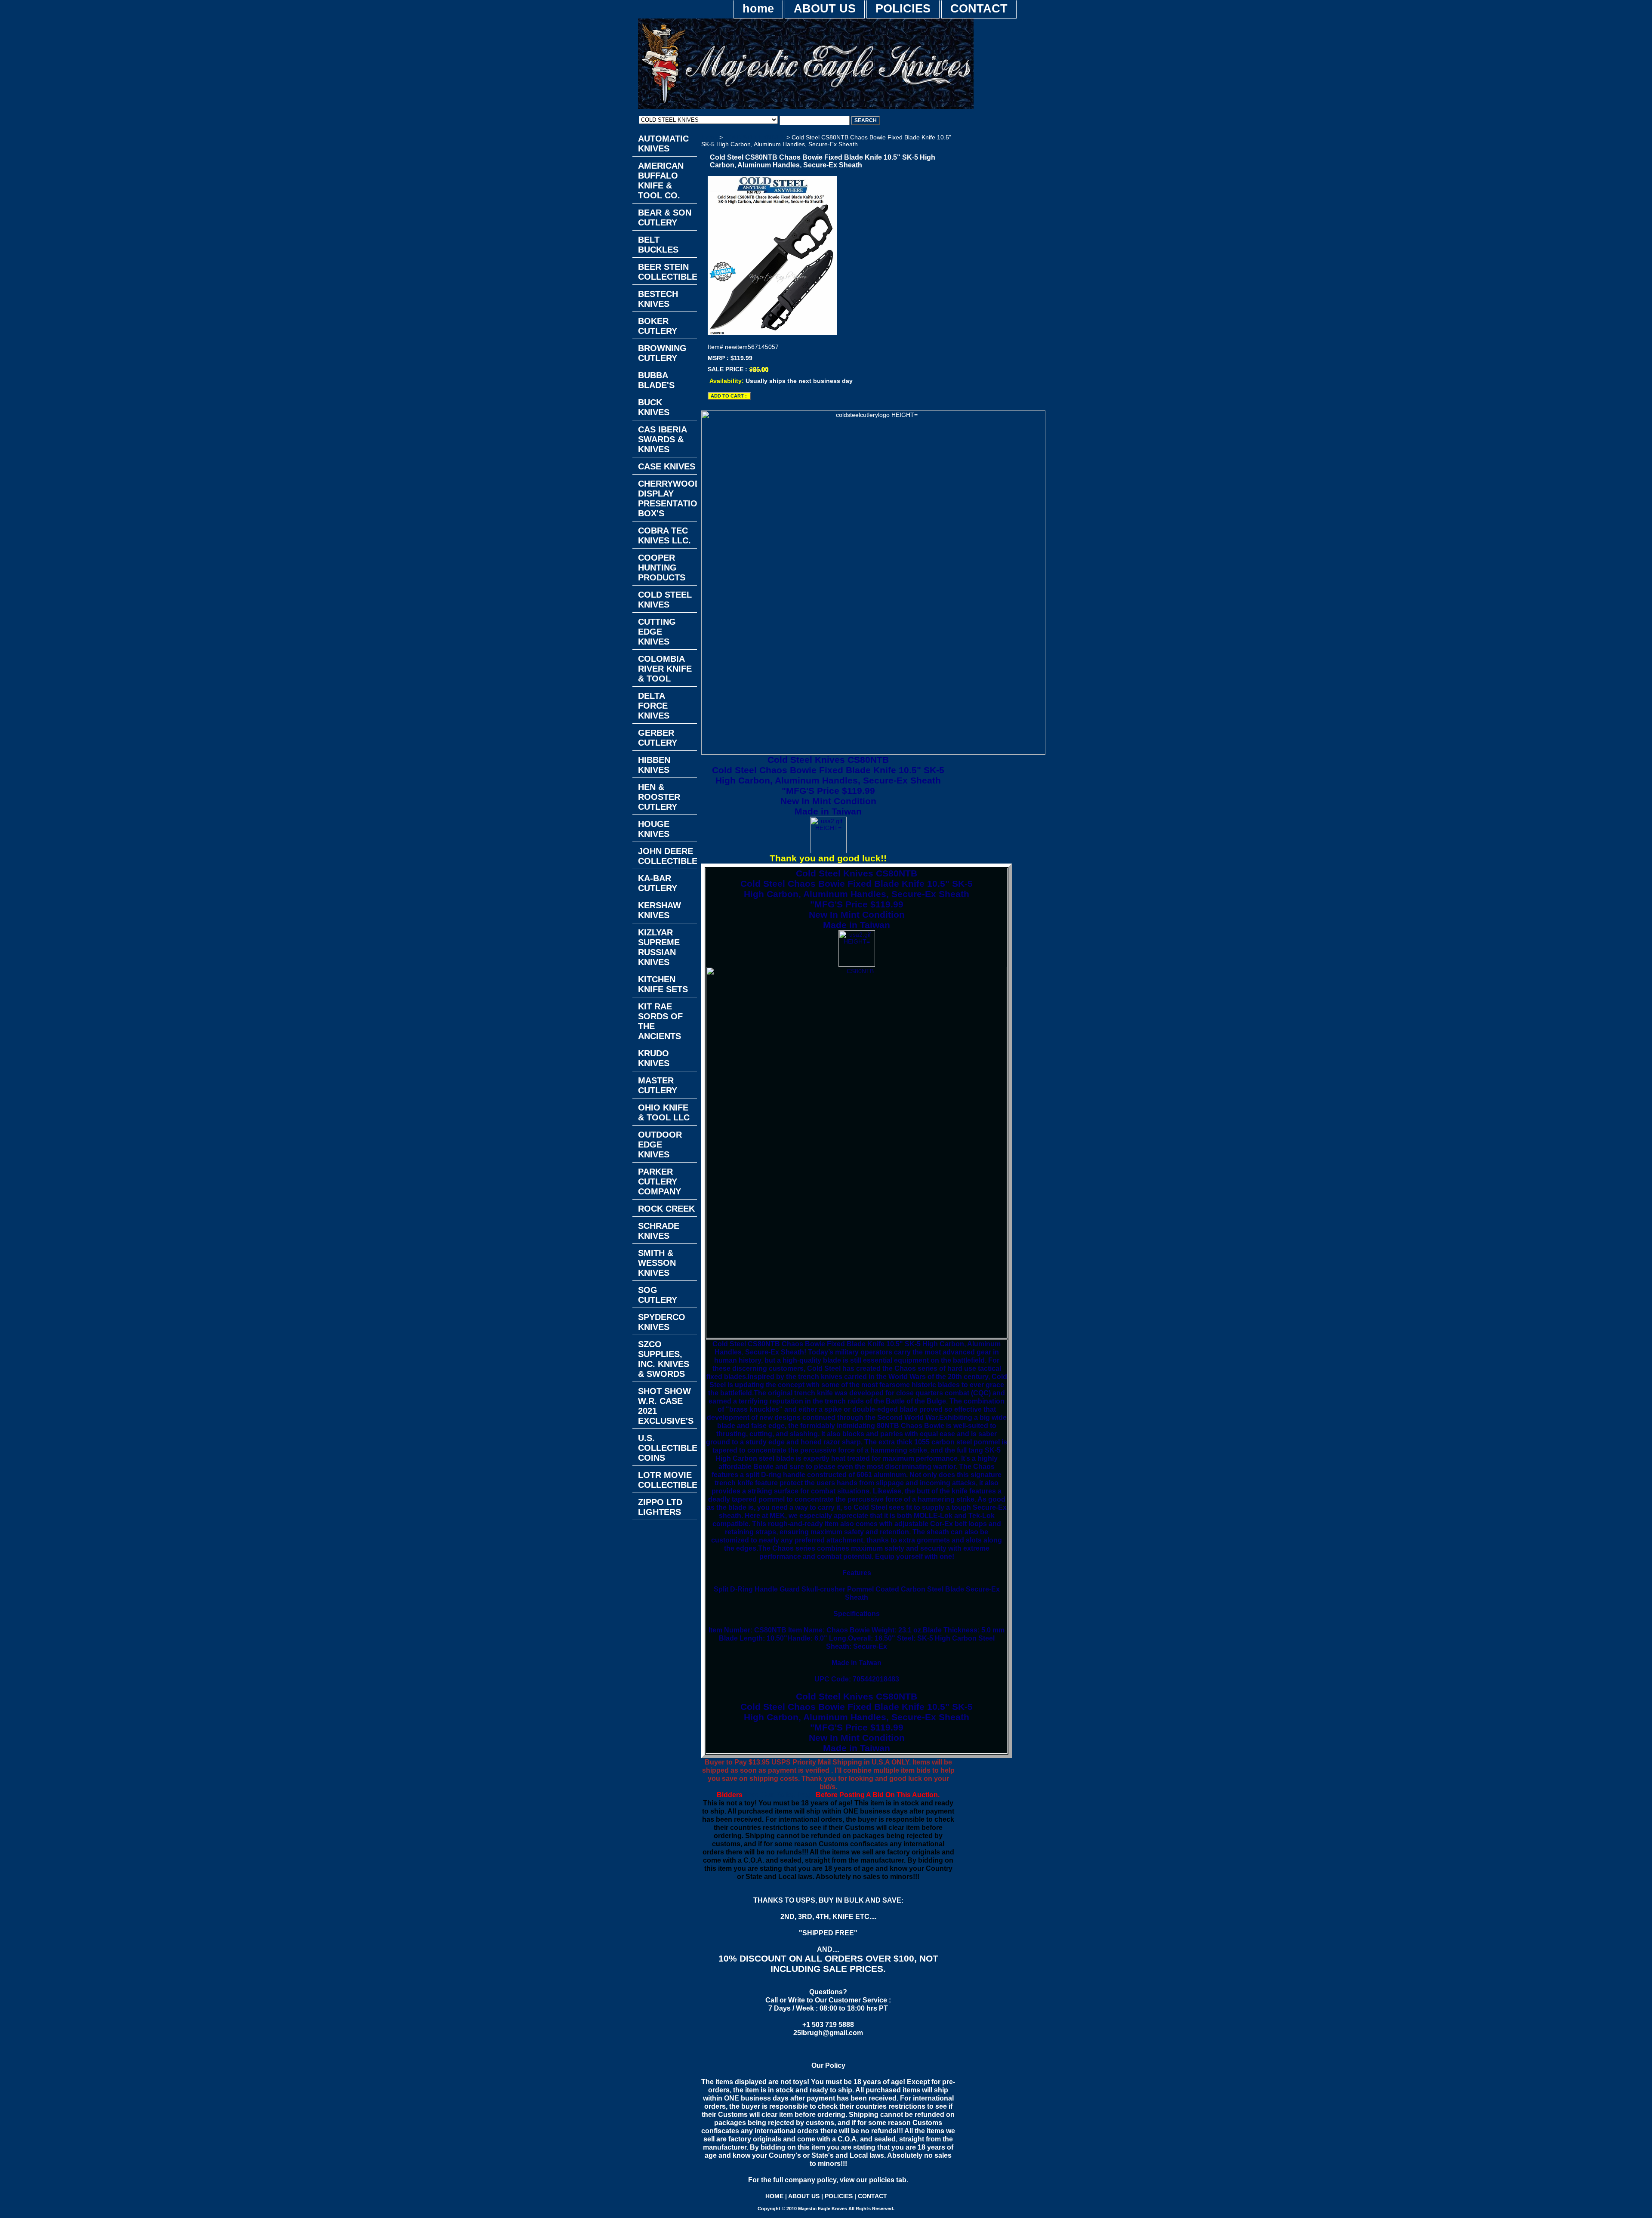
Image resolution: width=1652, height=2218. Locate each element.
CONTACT (979, 9)
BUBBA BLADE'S (656, 380)
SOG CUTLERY (658, 1295)
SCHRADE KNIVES (659, 1231)
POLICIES (903, 9)
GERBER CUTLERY (658, 738)
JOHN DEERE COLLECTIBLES (667, 856)
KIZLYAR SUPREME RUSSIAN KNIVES (659, 947)
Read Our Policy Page (778, 1795)
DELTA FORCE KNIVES (654, 706)
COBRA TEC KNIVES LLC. (664, 535)
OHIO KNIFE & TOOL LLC (664, 1112)
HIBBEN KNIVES (654, 765)
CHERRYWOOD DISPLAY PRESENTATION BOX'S (667, 498)
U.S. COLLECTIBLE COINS (667, 1448)
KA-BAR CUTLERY (658, 883)
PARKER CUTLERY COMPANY (660, 1181)
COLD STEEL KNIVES (755, 137)
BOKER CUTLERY (658, 326)
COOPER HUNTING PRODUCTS (662, 568)
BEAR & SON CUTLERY (665, 217)
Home (709, 137)
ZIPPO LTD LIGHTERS (660, 1507)
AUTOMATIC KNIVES (663, 143)
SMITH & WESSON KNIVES (657, 1263)
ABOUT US (825, 9)
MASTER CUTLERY (658, 1085)
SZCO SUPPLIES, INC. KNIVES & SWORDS (664, 1359)
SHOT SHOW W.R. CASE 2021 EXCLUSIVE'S (666, 1406)
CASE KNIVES (667, 466)
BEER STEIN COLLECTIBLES (667, 272)
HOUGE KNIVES (654, 829)
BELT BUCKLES (658, 245)
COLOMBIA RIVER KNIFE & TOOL (665, 669)
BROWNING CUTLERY (662, 353)
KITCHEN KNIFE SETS (663, 984)
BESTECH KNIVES (658, 299)
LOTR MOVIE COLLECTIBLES (667, 1480)
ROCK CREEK (666, 1209)
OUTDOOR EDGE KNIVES (660, 1144)
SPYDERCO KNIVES (662, 1322)
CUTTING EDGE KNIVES (657, 632)
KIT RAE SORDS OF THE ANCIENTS (660, 1021)
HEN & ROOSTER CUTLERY (659, 797)
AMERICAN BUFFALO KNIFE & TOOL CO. (661, 180)
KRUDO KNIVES (654, 1058)
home (758, 9)
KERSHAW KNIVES (660, 910)
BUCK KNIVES (654, 407)
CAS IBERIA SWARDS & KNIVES (663, 439)
